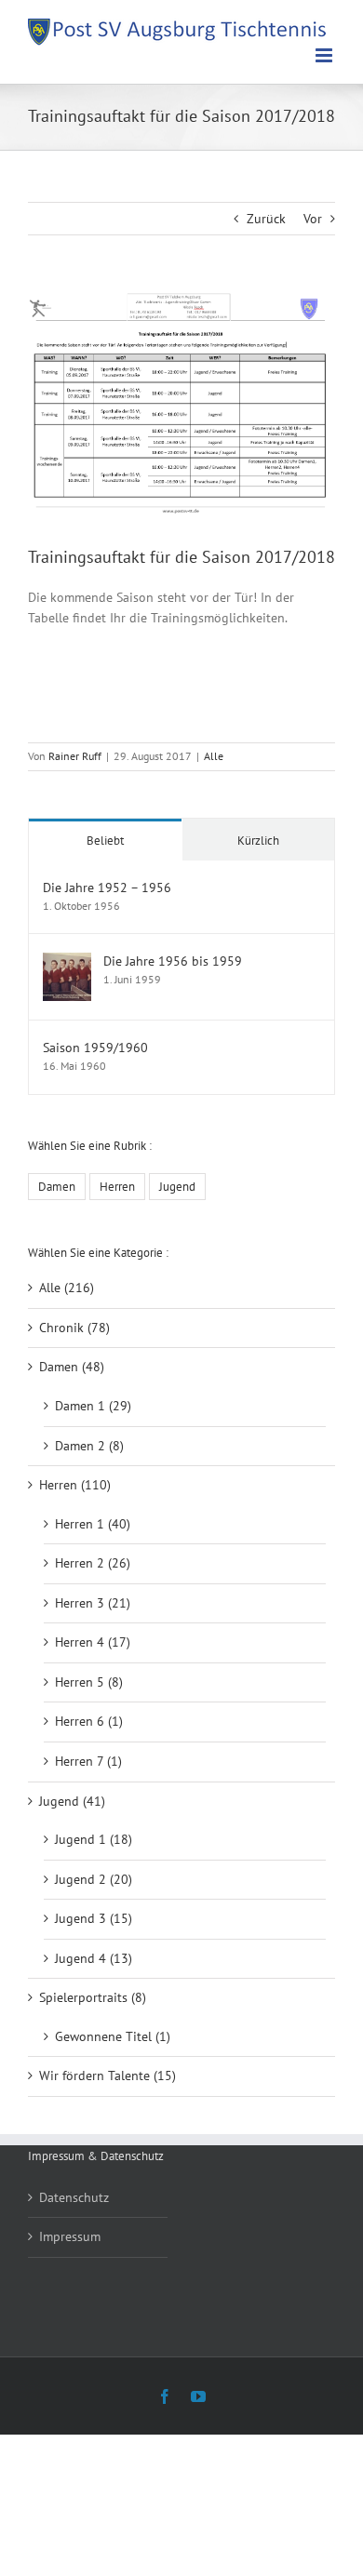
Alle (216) (67, 1288)
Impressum (70, 2236)
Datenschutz (74, 2197)
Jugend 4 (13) (94, 1958)
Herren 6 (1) (89, 1721)
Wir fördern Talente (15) (108, 2075)
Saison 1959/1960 (95, 1048)
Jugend (177, 1186)
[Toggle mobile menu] (325, 55)
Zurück (266, 219)
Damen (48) (72, 1367)
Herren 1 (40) (93, 1524)
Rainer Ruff (75, 756)
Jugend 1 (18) (94, 1839)
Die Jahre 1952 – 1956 (107, 888)
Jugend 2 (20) (94, 1879)
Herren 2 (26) (93, 1563)
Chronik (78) (74, 1328)
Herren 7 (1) (88, 1761)
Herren (117, 1186)
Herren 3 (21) (93, 1603)
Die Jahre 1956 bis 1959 (173, 961)
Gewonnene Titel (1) (113, 2036)
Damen (57, 1186)
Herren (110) (75, 1485)
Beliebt (105, 841)
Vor (313, 219)
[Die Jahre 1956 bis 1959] (67, 962)
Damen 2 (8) (89, 1446)
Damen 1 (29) (93, 1406)
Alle (214, 756)
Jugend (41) (72, 1801)
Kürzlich (258, 841)
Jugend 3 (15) (94, 1918)
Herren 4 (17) (93, 1642)
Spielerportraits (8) (93, 1997)
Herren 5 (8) (89, 1682)
